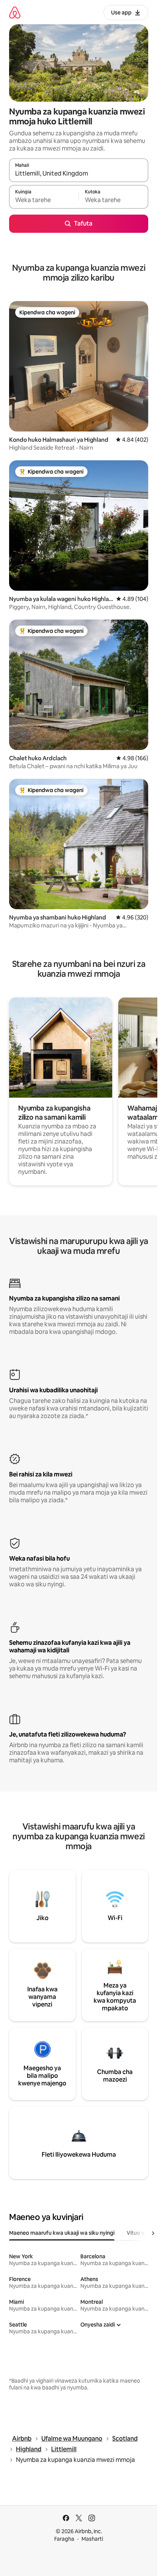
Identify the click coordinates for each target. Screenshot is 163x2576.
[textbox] (44, 200)
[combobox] (79, 174)
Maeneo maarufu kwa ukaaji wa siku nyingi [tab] (62, 2233)
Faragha (64, 2539)
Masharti (92, 2539)
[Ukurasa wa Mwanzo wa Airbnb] (15, 12)
